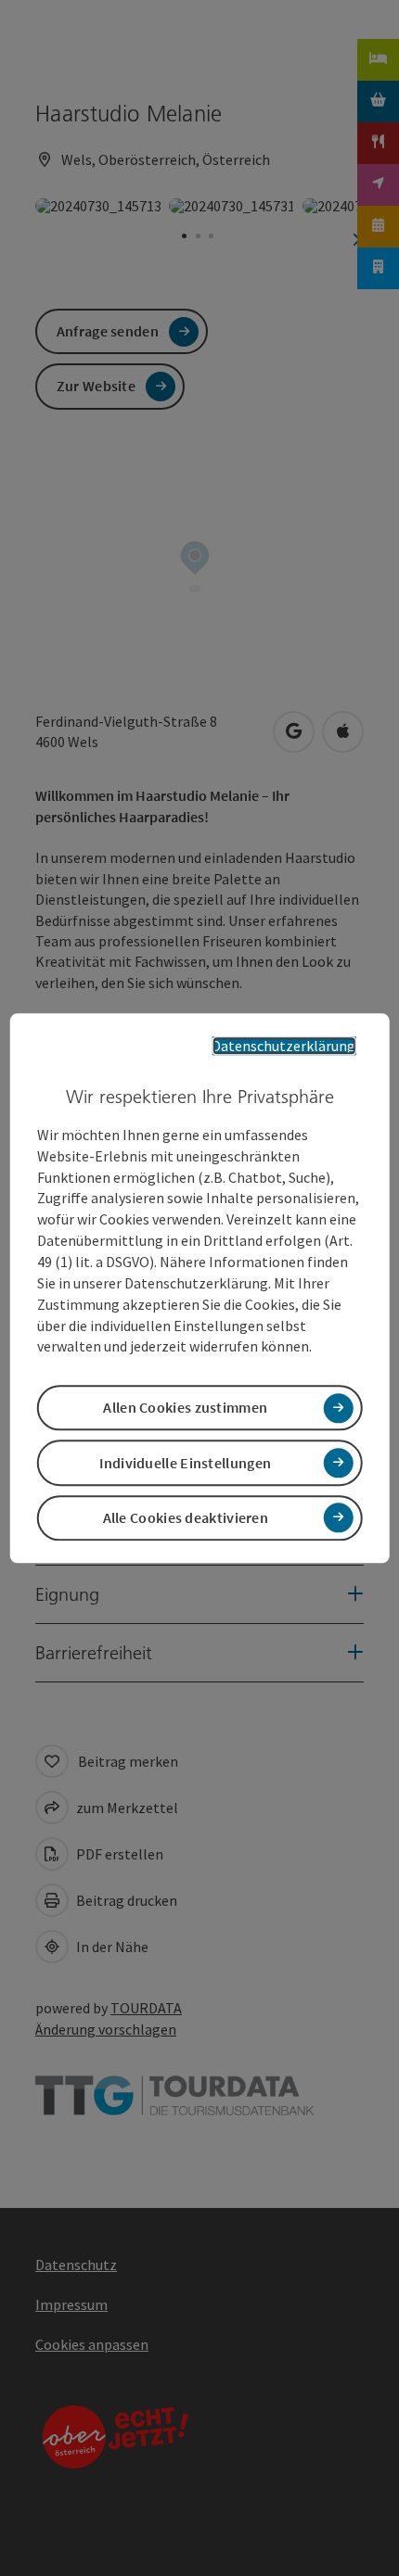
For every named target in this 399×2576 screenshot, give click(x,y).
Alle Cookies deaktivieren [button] (186, 1517)
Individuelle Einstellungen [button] (185, 1463)
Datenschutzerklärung (283, 1046)
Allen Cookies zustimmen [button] (185, 1408)
